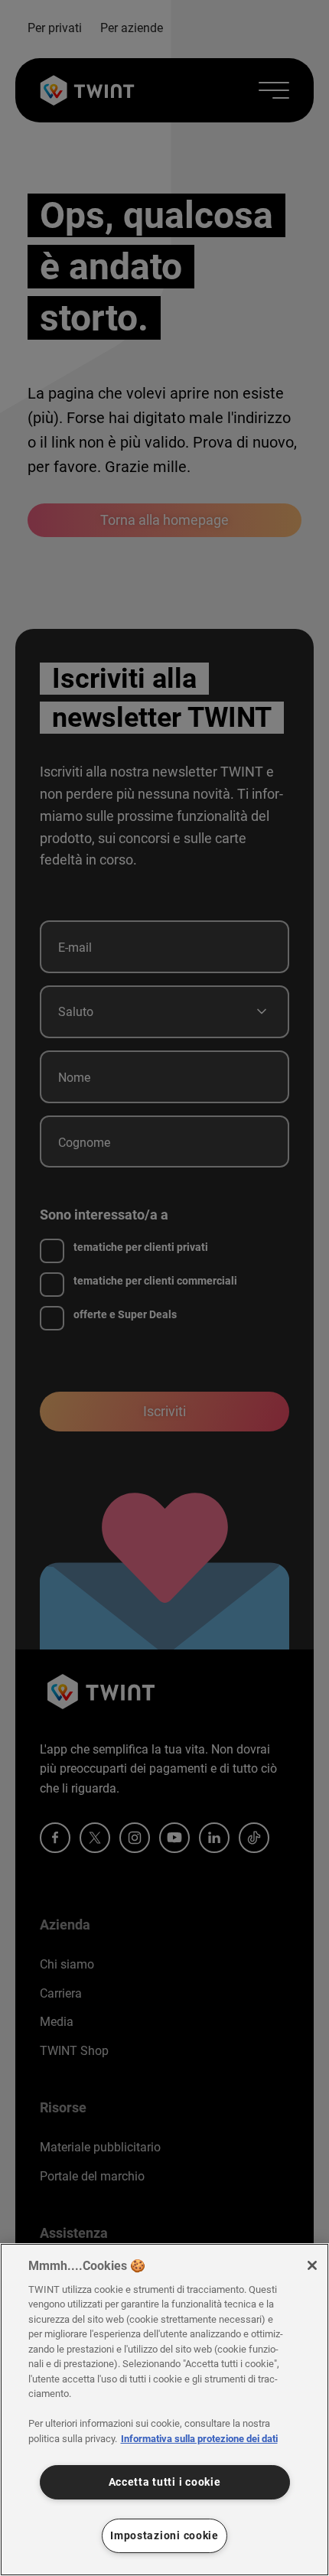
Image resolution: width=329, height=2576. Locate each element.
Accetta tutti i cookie (165, 2482)
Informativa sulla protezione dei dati (199, 2439)
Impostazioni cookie (164, 2536)
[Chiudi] (312, 2265)
